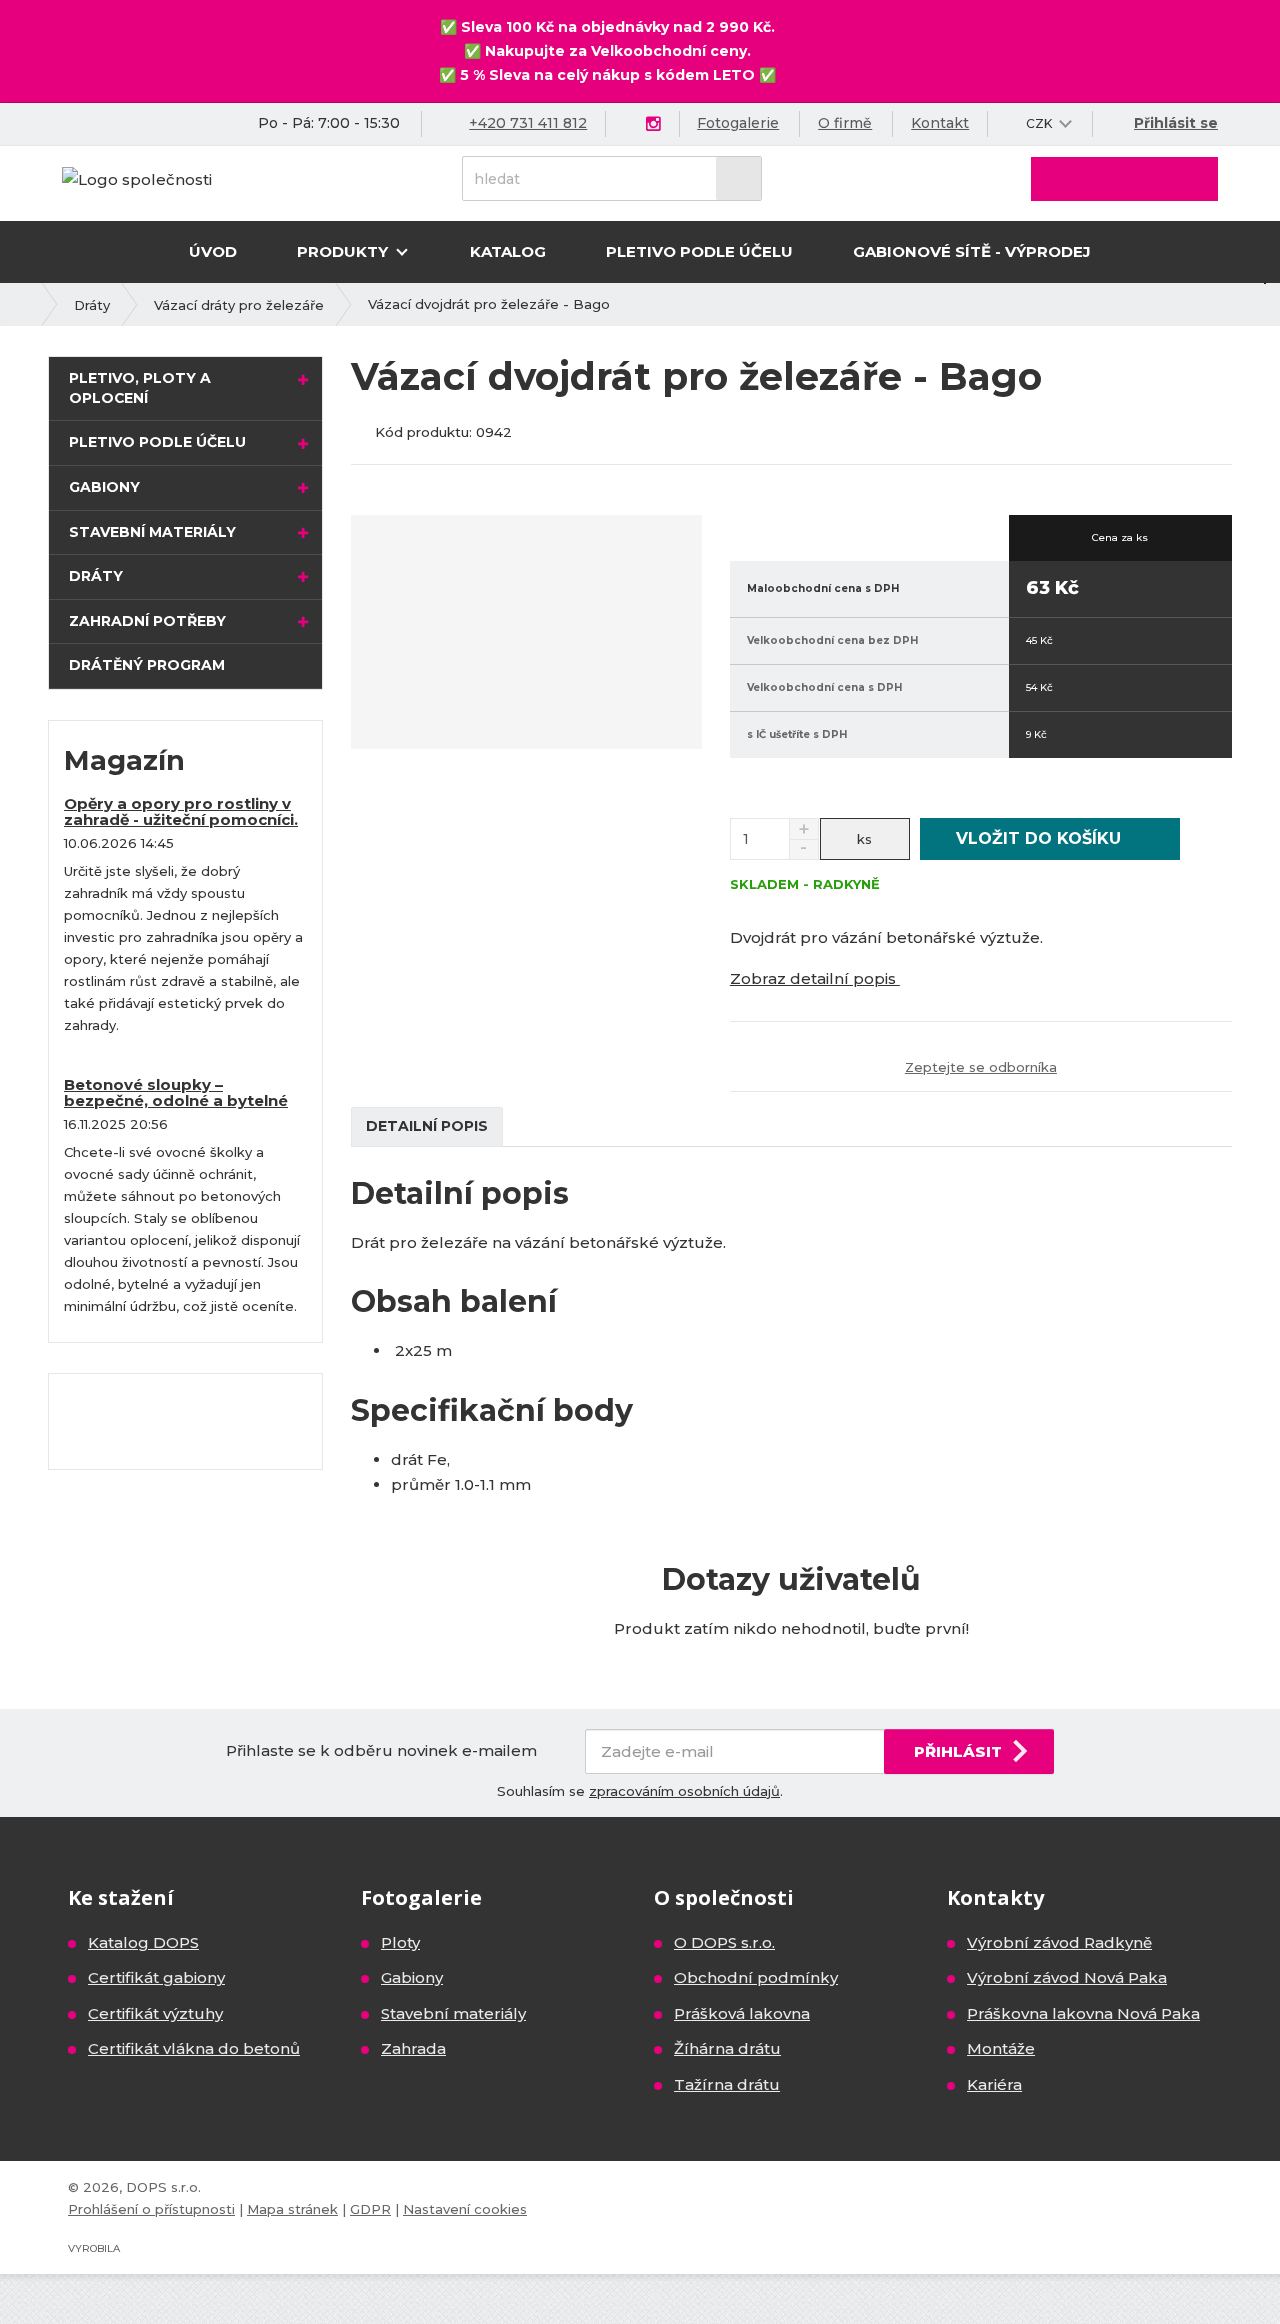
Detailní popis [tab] (427, 1126)
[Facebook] (629, 123)
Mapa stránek (292, 2209)
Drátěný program (147, 665)
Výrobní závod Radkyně (1059, 1942)
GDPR (370, 2209)
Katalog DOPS (143, 1942)
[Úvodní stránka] (137, 177)
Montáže (1001, 2048)
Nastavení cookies (465, 2209)
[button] (1039, 123)
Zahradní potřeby (147, 621)
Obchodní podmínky (756, 1977)
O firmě (845, 123)
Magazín (124, 760)
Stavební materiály (152, 532)
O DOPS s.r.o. (724, 1942)
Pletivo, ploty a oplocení (140, 388)
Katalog (508, 251)
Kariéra (994, 2084)
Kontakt (940, 123)
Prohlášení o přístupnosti (151, 2209)
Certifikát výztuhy (155, 2013)
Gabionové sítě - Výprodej (972, 251)
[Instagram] (653, 124)
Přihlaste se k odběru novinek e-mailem (381, 1750)
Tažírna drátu (727, 2084)
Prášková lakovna (742, 2013)
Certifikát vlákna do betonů (194, 2048)
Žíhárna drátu (727, 2048)
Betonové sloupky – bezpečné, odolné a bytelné (176, 1093)
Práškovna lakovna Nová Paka (1083, 2013)
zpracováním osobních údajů (684, 1791)
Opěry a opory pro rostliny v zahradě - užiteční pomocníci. (181, 812)
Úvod (213, 251)
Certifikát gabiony (156, 1977)
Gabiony (104, 487)
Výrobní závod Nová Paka (1067, 1977)
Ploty (400, 1942)
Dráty (96, 576)
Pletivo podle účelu (699, 251)
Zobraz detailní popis (815, 978)
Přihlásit (958, 1751)
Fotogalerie (738, 123)
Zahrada (413, 2048)
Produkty (344, 251)
